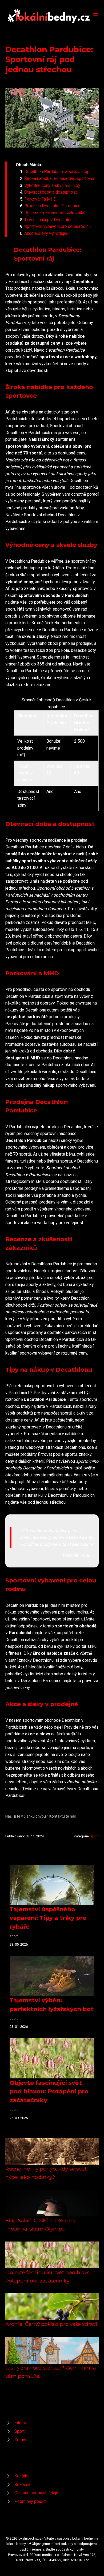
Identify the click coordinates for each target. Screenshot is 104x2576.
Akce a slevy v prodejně (46, 233)
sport (95, 1836)
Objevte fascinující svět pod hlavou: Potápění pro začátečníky (49, 2091)
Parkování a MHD (40, 199)
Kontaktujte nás (63, 1816)
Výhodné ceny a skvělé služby (52, 185)
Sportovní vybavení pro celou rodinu (57, 226)
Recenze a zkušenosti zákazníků (55, 213)
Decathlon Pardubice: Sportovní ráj (56, 172)
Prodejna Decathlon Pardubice (52, 206)
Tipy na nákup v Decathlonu (49, 220)
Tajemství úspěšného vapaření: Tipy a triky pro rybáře (48, 1918)
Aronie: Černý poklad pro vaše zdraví (51, 2324)
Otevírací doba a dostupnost (51, 192)
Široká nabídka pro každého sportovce (60, 178)
